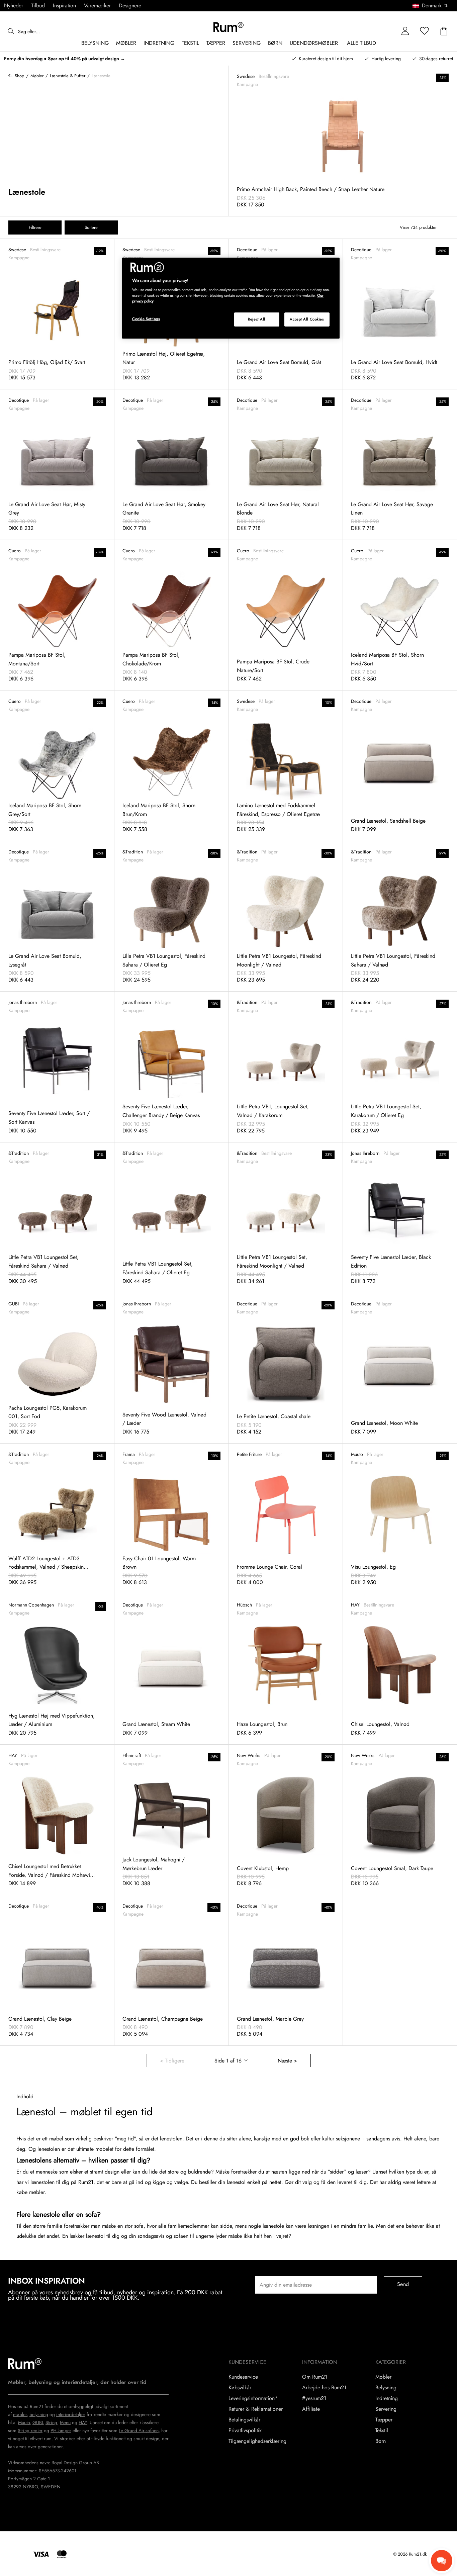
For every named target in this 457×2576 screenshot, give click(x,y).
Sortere (91, 227)
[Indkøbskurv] (444, 31)
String (51, 2422)
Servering (386, 2409)
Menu (65, 2422)
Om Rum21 (315, 2377)
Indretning (387, 2398)
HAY (83, 2422)
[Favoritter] (425, 31)
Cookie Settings (146, 319)
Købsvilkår (240, 2388)
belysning (39, 2414)
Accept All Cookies (307, 319)
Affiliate (311, 2409)
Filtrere (35, 227)
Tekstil (382, 2430)
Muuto (24, 2422)
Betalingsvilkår (244, 2420)
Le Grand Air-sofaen (139, 2430)
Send (403, 2284)
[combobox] (431, 6)
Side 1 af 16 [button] (228, 2061)
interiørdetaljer (71, 2414)
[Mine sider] (405, 31)
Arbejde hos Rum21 (324, 2388)
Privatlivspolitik (245, 2430)
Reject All (257, 319)
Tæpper (384, 2420)
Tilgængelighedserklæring (257, 2441)
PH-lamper (61, 2430)
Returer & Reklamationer (256, 2409)
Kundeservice (243, 2377)
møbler (20, 2414)
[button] (433, 6)
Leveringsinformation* (253, 2398)
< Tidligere (172, 2061)
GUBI (38, 2422)
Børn (381, 2441)
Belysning (386, 2388)
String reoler (30, 2430)
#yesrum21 (314, 2398)
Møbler (383, 2377)
